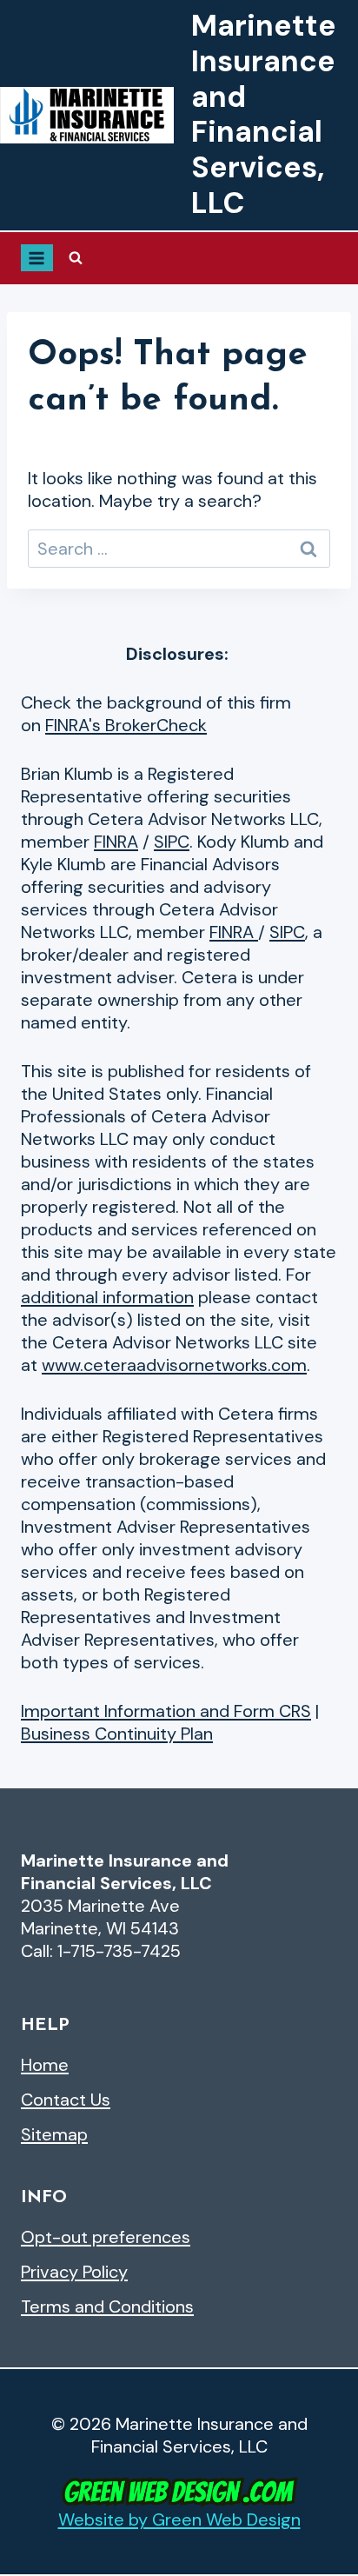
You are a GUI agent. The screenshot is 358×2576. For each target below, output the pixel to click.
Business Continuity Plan (117, 1734)
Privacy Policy (74, 2272)
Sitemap (54, 2134)
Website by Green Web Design (179, 2519)
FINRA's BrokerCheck (126, 725)
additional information (107, 1297)
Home (45, 2065)
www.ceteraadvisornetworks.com (174, 1365)
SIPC (172, 842)
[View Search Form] (76, 258)
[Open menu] (37, 258)
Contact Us (66, 2100)
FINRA (116, 842)
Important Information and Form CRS (166, 1711)
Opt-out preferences (106, 2237)
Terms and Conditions (107, 2306)
